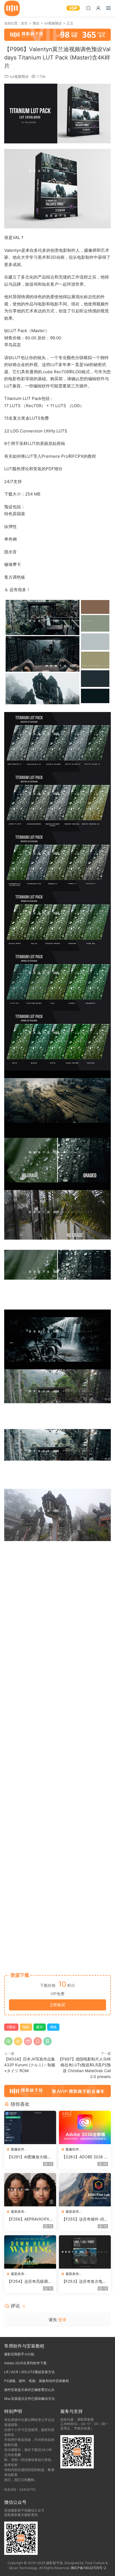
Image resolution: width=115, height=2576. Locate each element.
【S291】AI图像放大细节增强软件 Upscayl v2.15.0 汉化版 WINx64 (30, 2157)
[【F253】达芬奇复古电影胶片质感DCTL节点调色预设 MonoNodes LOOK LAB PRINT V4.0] (85, 2252)
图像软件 (18, 2149)
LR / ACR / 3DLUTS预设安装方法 (29, 2372)
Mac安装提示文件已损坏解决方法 (29, 2399)
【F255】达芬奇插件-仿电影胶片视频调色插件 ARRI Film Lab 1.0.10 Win (85, 2219)
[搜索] (88, 8)
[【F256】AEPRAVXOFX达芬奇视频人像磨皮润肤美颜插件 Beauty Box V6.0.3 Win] (30, 2190)
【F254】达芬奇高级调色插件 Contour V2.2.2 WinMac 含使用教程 (29, 2282)
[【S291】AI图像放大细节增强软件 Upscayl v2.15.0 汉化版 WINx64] (30, 2127)
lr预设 (11, 2027)
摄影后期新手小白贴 (19, 2354)
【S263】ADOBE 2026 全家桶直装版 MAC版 (85, 2157)
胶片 (40, 2027)
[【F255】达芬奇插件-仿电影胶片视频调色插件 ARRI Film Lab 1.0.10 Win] (85, 2190)
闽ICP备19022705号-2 (88, 2568)
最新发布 (18, 2212)
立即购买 (57, 2005)
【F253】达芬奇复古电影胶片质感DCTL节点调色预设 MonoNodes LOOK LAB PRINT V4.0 (84, 2282)
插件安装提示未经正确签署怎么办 (29, 2390)
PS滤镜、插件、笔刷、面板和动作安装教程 (37, 2381)
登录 (62, 2320)
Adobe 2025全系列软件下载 (25, 2363)
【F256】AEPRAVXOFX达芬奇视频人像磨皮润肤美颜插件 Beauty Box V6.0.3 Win (30, 2219)
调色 (53, 2027)
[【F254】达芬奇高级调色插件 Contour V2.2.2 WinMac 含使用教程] (30, 2252)
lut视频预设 (19, 76)
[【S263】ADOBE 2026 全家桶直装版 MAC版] (85, 2127)
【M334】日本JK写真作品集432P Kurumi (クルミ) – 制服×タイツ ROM (30, 2065)
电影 (26, 2027)
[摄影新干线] (12, 8)
